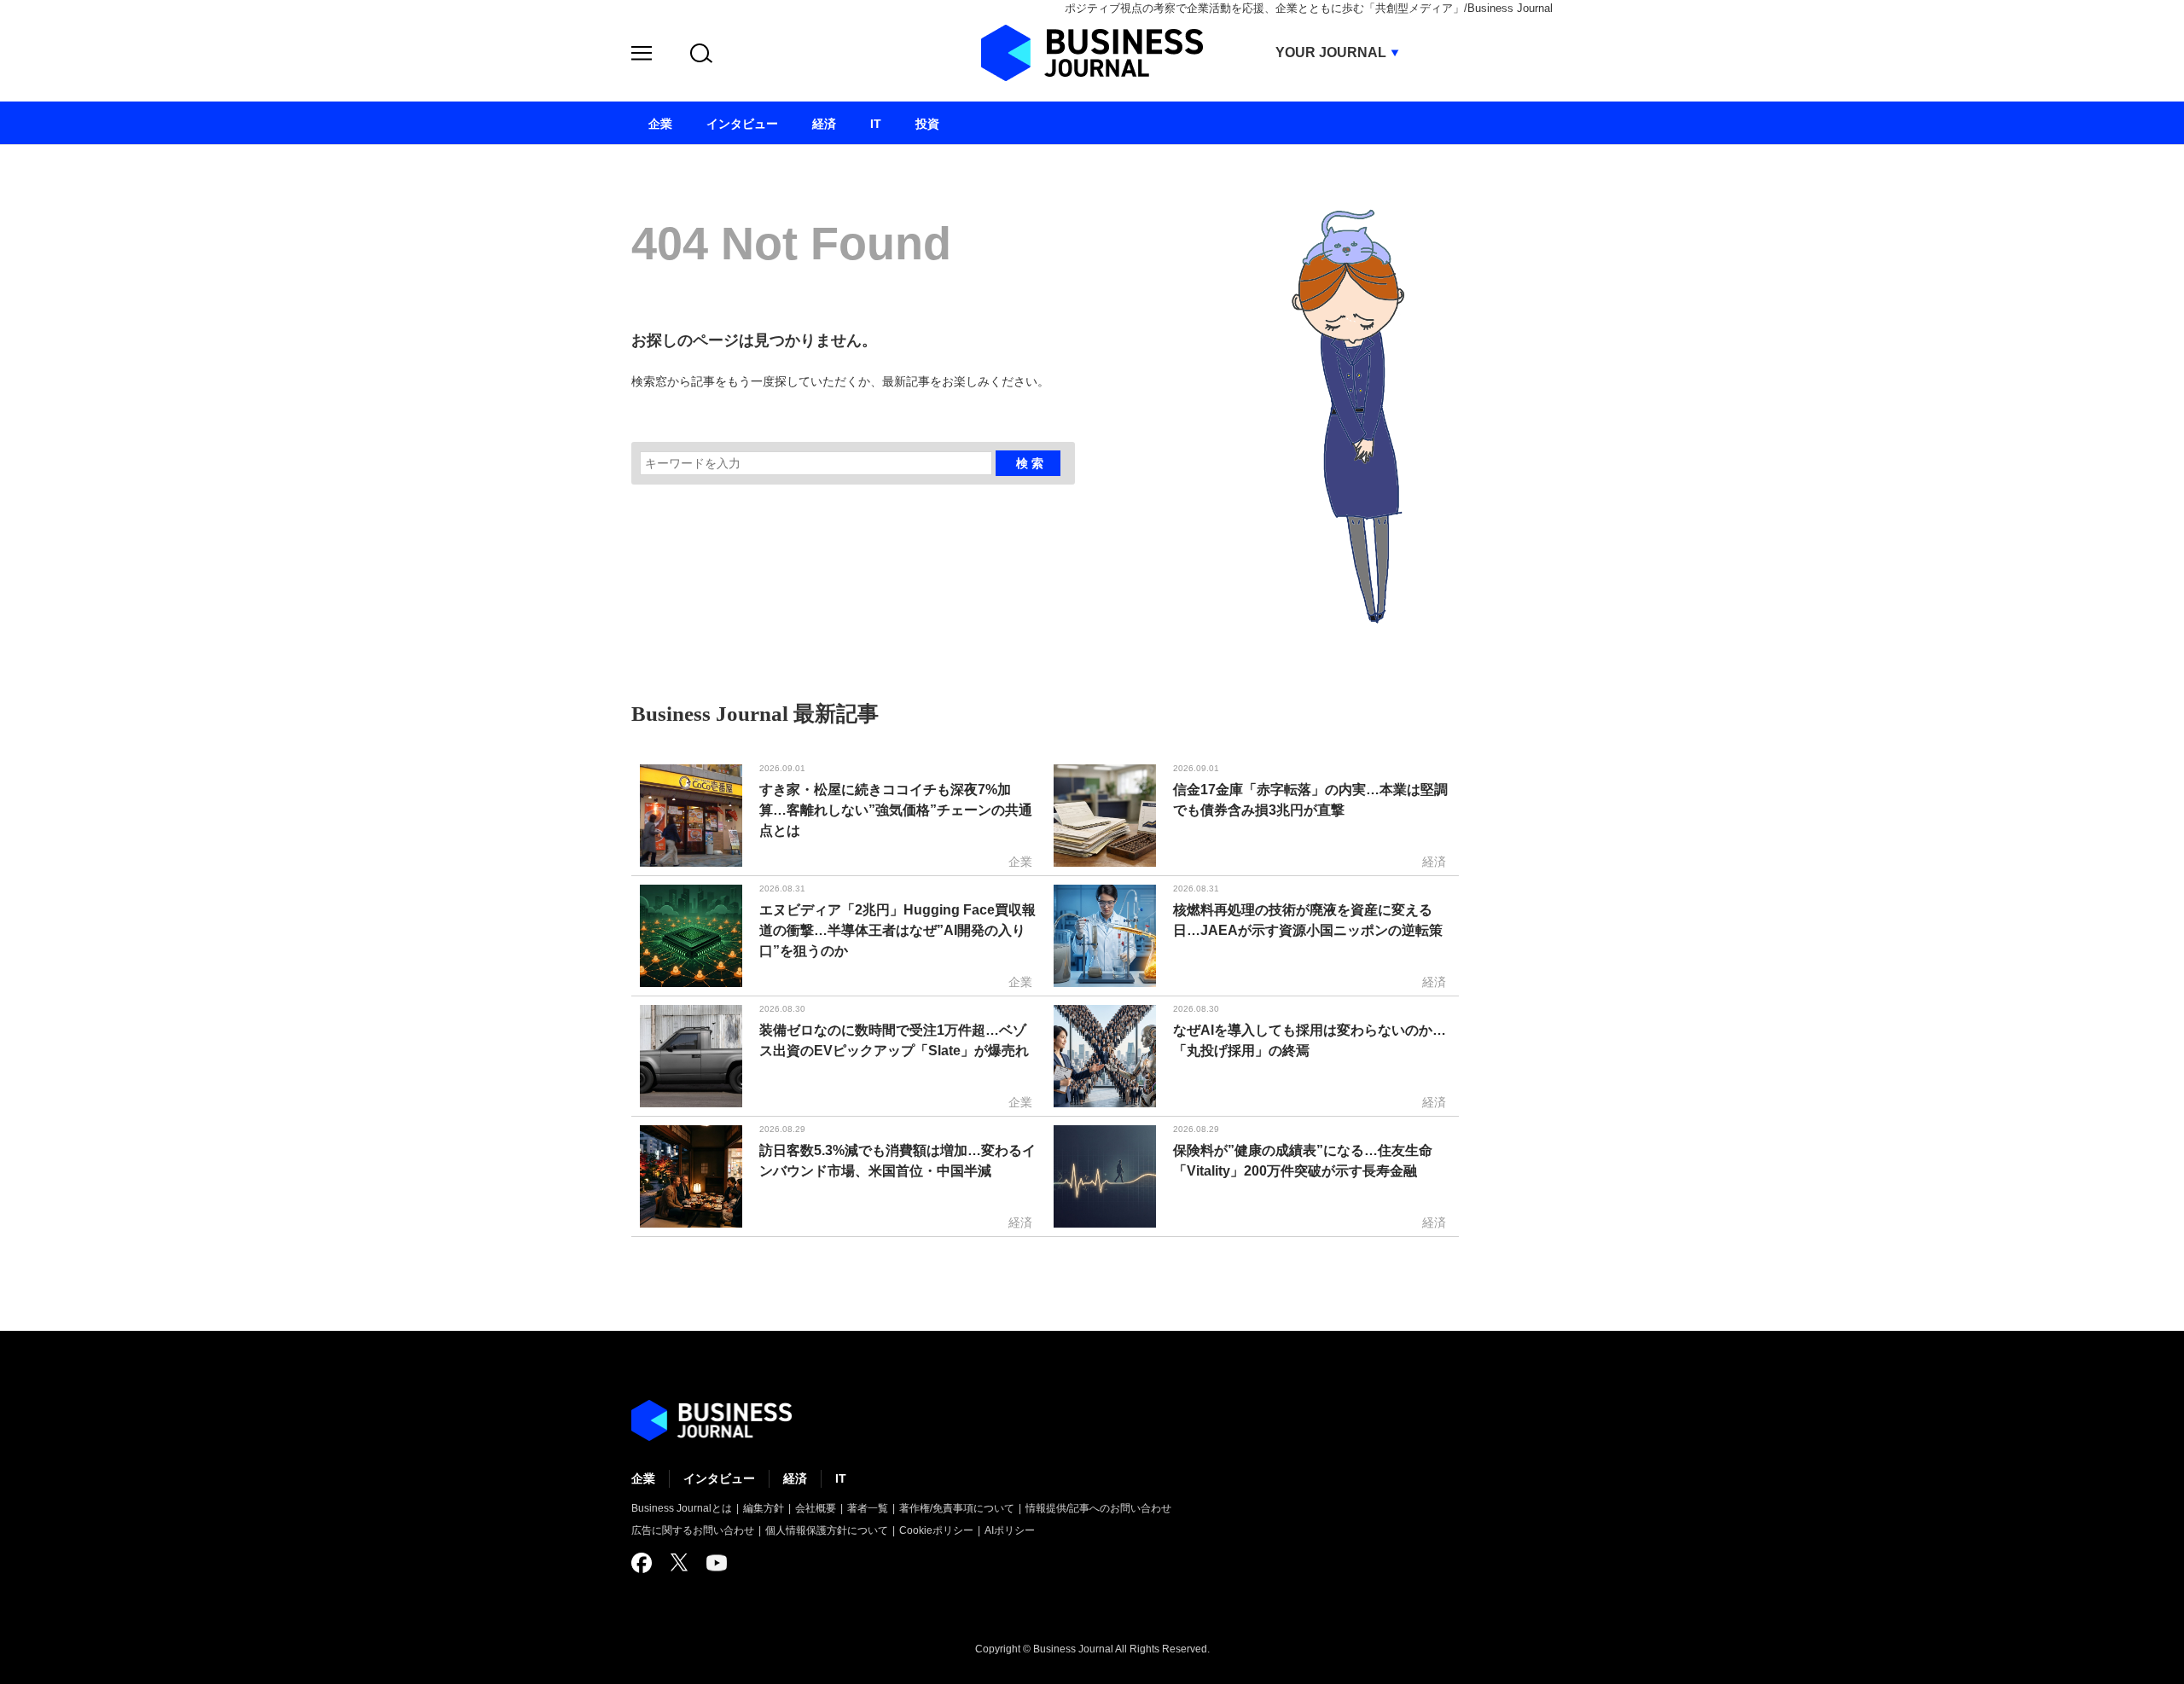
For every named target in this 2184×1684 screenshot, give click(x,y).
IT (841, 1478)
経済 (795, 1478)
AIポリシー (1010, 1530)
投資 (927, 124)
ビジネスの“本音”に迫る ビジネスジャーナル (712, 1420)
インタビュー (719, 1478)
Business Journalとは (682, 1508)
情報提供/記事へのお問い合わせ (1098, 1508)
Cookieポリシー (936, 1530)
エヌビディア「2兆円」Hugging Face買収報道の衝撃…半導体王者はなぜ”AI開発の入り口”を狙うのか (897, 930)
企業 (643, 1478)
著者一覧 (868, 1508)
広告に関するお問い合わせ (693, 1530)
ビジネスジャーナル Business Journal (1092, 53)
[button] (642, 56)
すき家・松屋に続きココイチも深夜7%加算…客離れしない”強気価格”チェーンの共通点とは (896, 810)
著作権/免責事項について (957, 1508)
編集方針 (764, 1508)
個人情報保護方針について (827, 1530)
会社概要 (816, 1508)
